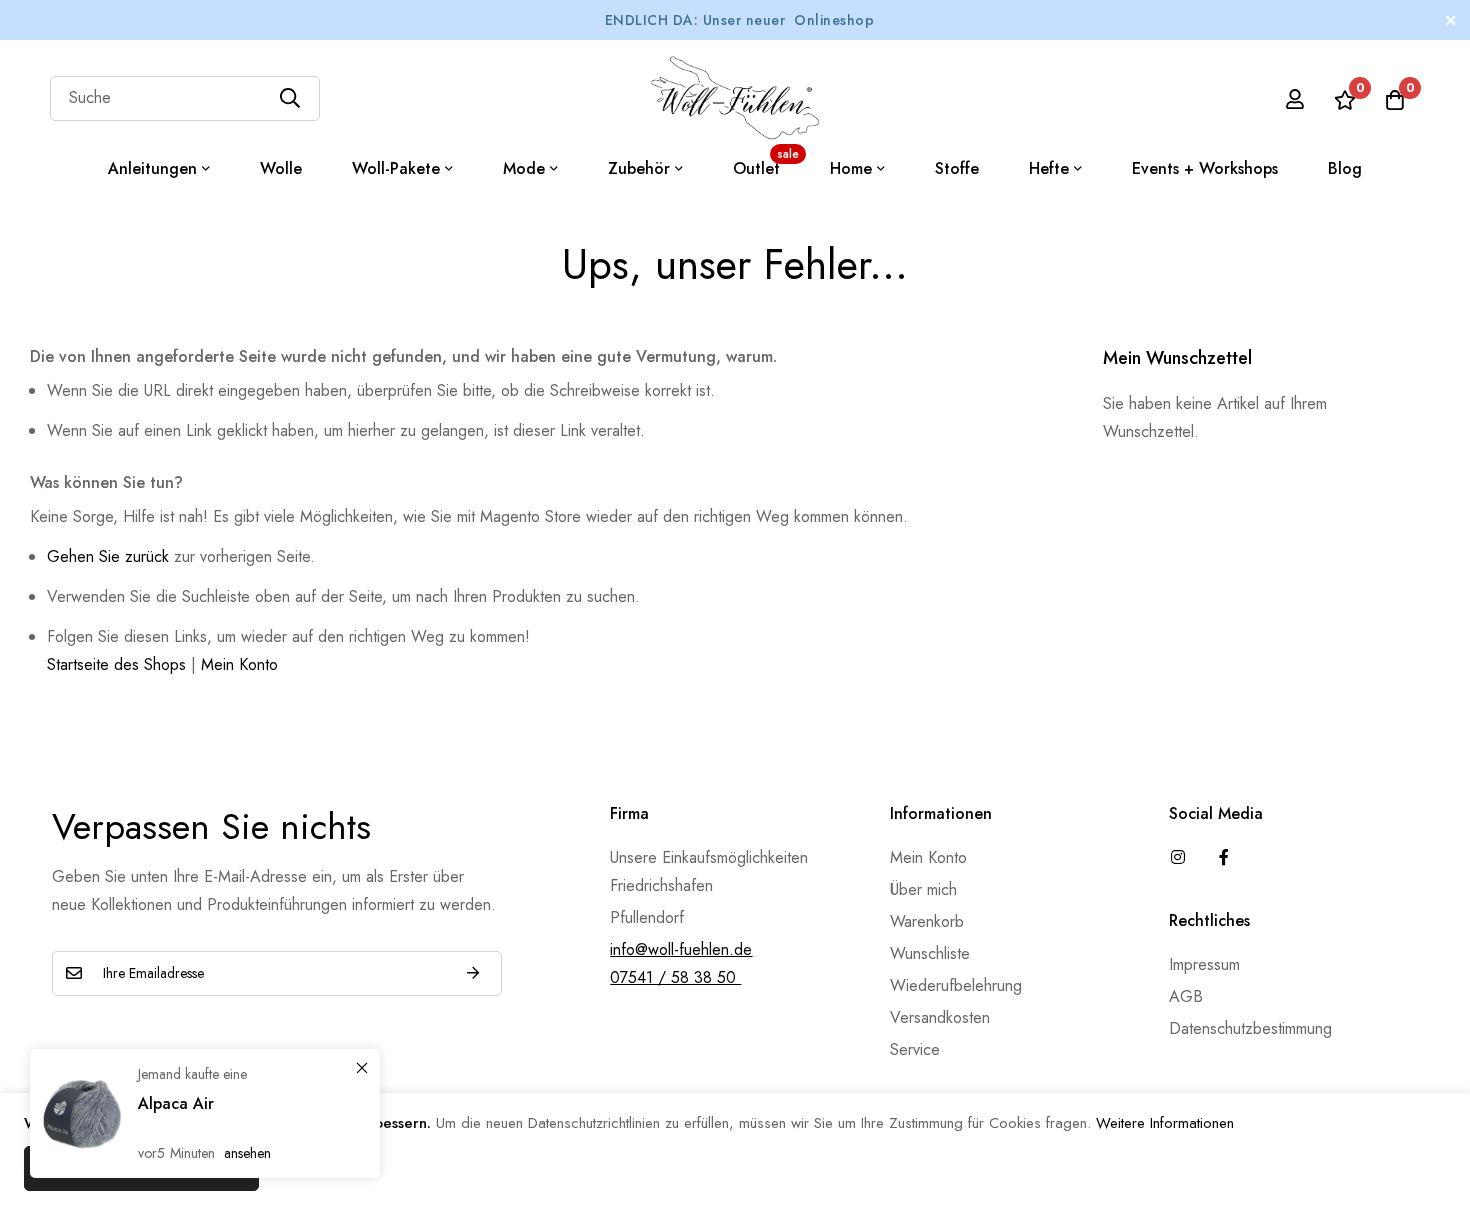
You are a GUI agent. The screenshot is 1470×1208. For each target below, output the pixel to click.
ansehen (247, 1153)
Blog (1345, 168)
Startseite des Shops (116, 664)
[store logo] (735, 98)
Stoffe (957, 168)
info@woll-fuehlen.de (681, 949)
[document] (735, 1150)
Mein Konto (239, 664)
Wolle (281, 168)
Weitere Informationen (1165, 1123)
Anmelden (473, 973)
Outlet (766, 162)
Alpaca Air (176, 1103)
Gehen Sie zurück (108, 556)
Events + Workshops (1205, 168)
